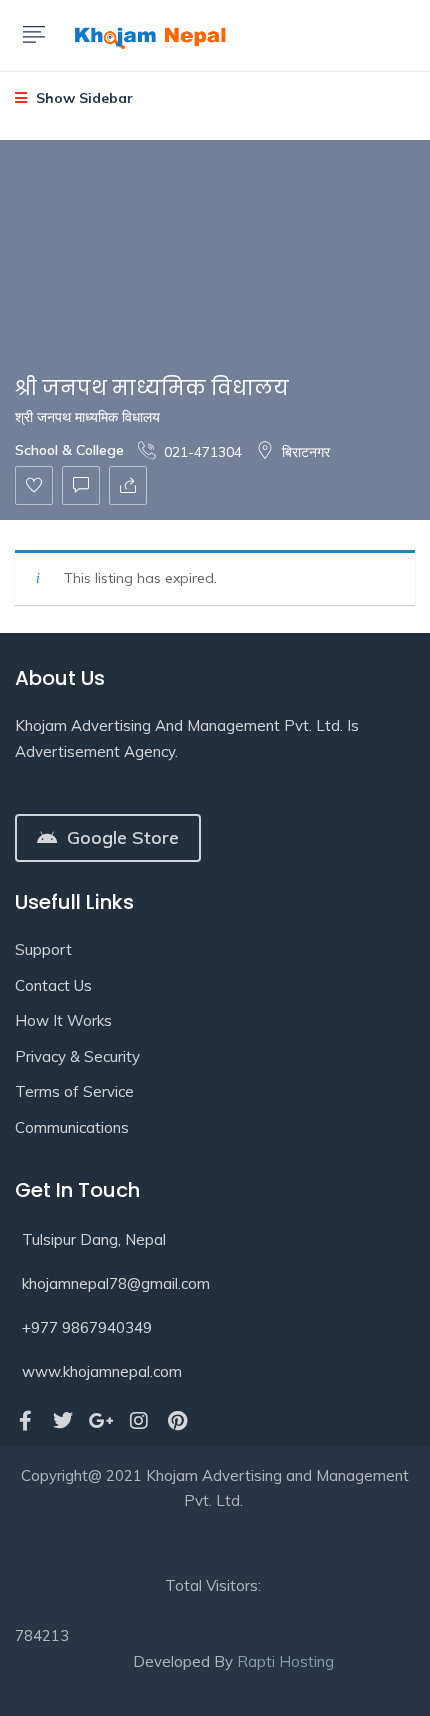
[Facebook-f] (25, 1421)
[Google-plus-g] (101, 1421)
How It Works (63, 1020)
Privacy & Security (77, 1056)
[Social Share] (128, 485)
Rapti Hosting (285, 1661)
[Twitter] (63, 1421)
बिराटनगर (306, 452)
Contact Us (53, 985)
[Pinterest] (177, 1421)
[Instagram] (139, 1421)
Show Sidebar (82, 98)
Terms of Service (74, 1091)
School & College (69, 450)
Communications (72, 1127)
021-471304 (203, 452)
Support (43, 949)
